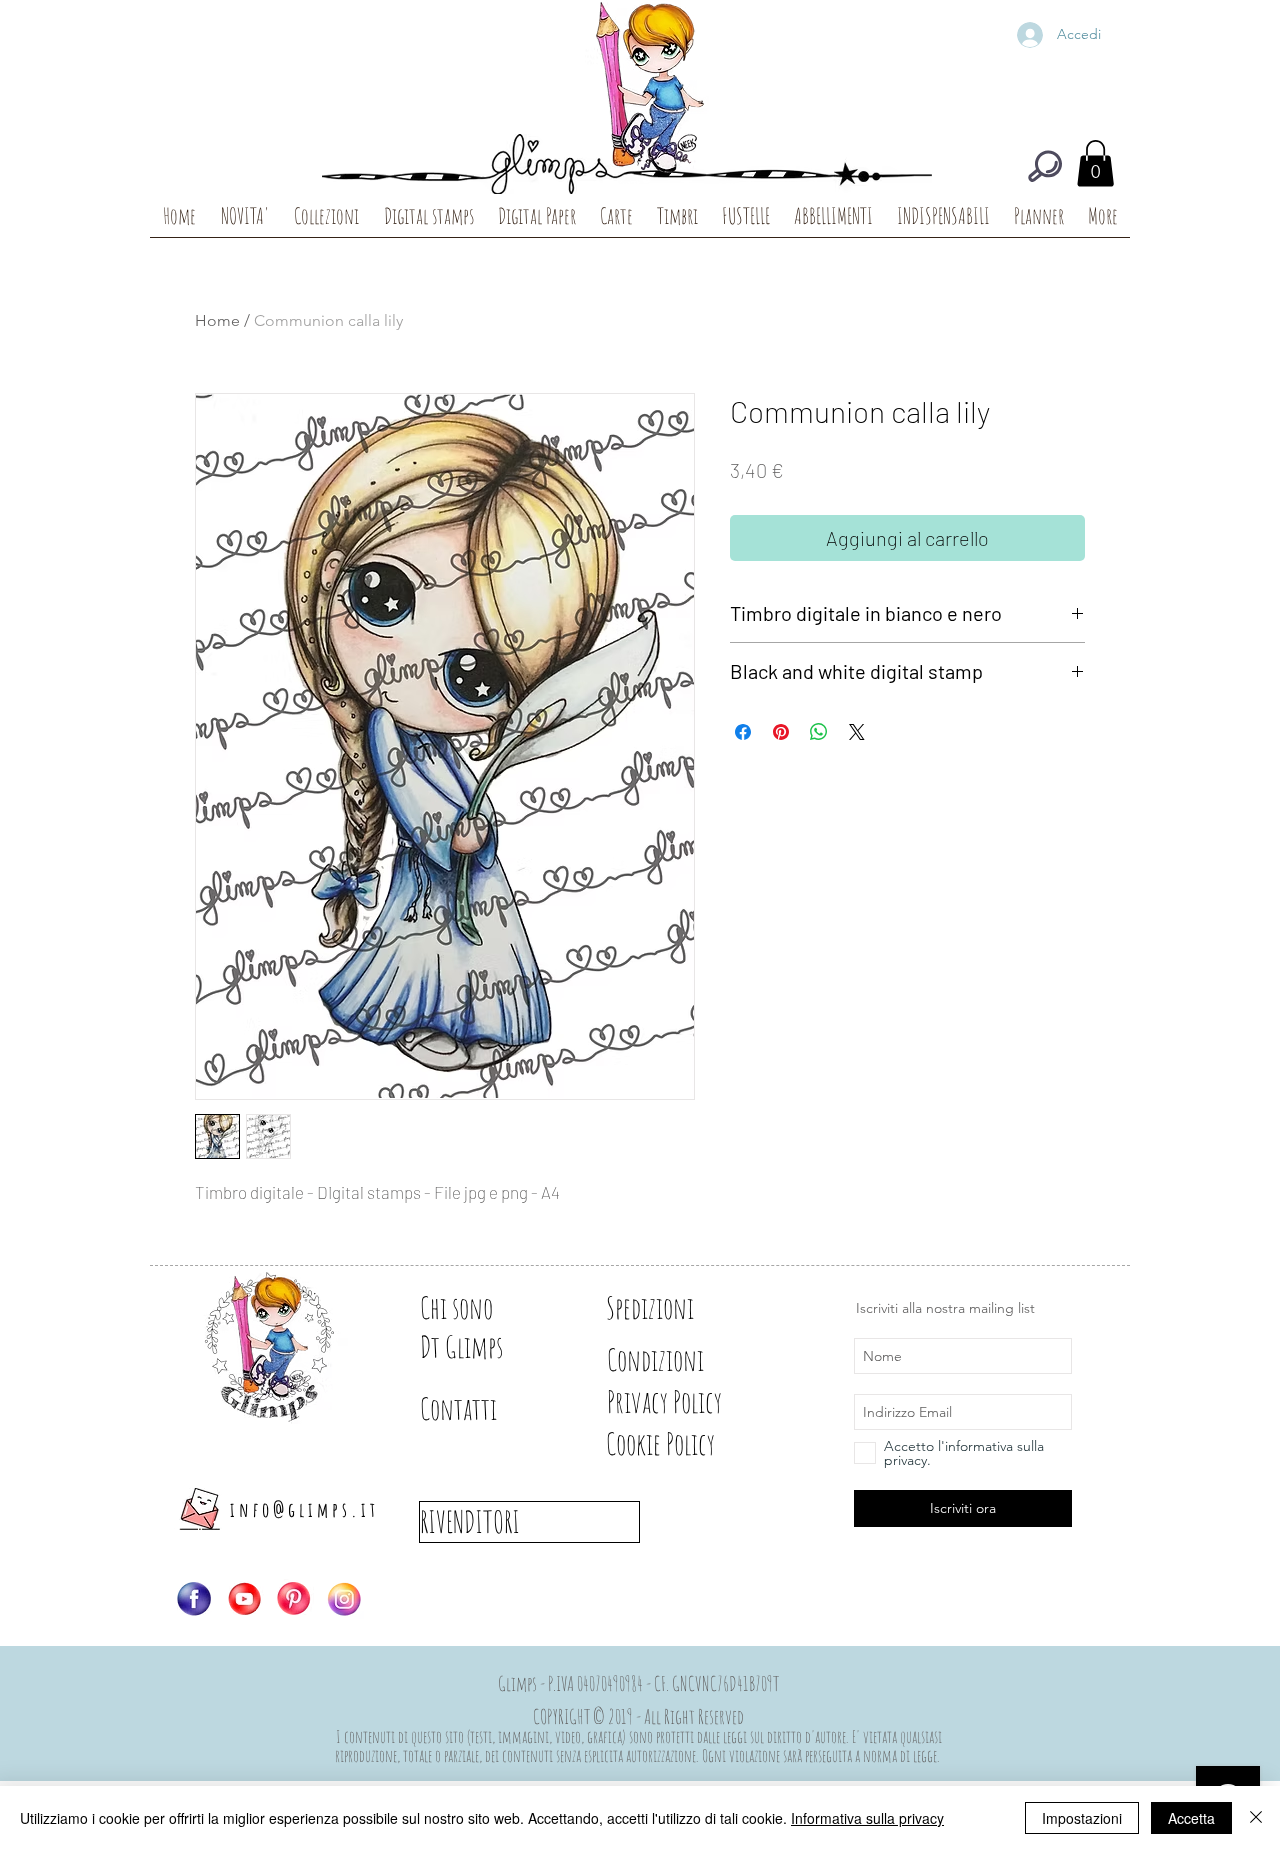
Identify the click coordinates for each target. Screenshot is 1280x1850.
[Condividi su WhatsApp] (819, 732)
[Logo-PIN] (294, 1599)
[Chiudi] (1256, 1818)
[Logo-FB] (194, 1599)
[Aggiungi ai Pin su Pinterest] (781, 732)
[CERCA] (1045, 166)
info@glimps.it (304, 1509)
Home (217, 320)
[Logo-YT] (244, 1599)
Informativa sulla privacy (867, 1818)
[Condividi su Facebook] (743, 732)
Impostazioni (1082, 1818)
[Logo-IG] (344, 1599)
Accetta (1191, 1818)
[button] (1095, 163)
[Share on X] (857, 732)
